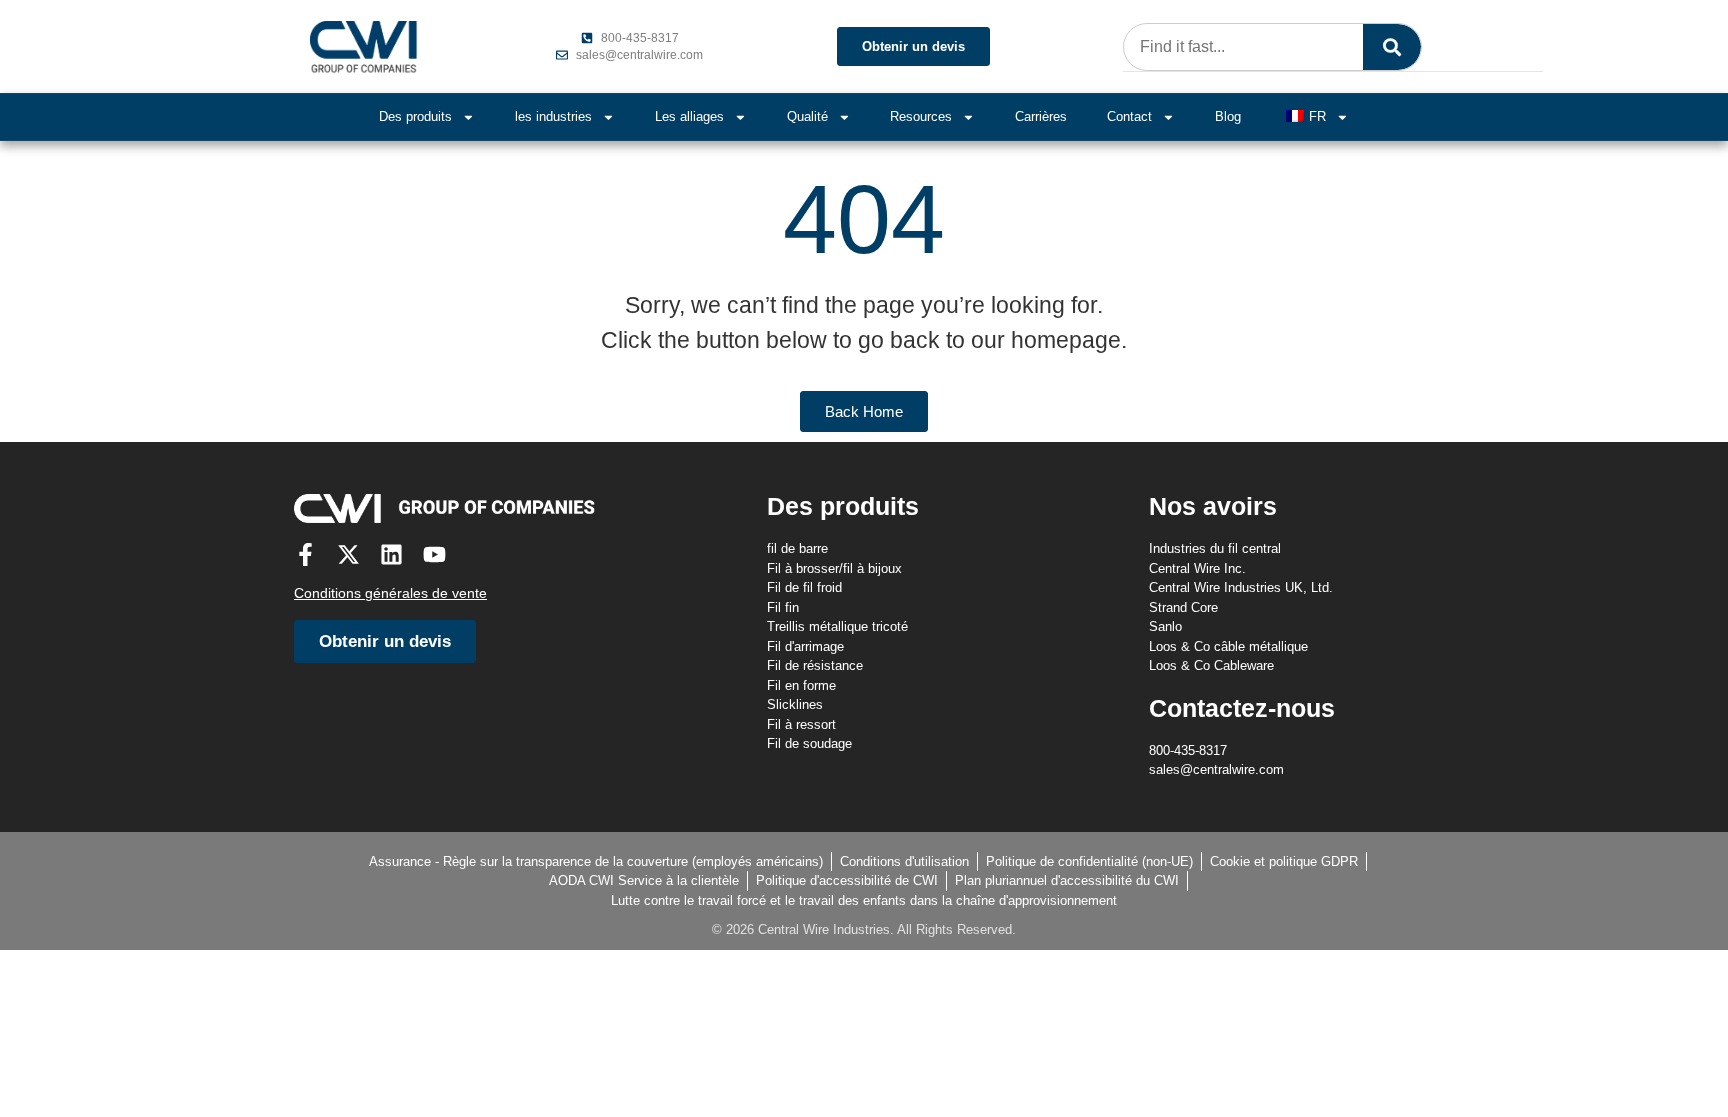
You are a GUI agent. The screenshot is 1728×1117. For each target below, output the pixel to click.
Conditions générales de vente (390, 593)
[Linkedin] (391, 554)
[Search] (1392, 47)
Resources (921, 116)
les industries (553, 116)
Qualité (807, 116)
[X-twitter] (348, 554)
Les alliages (689, 116)
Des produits (415, 116)
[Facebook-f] (305, 554)
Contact (1129, 116)
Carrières (1041, 116)
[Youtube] (434, 554)
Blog (1228, 116)
